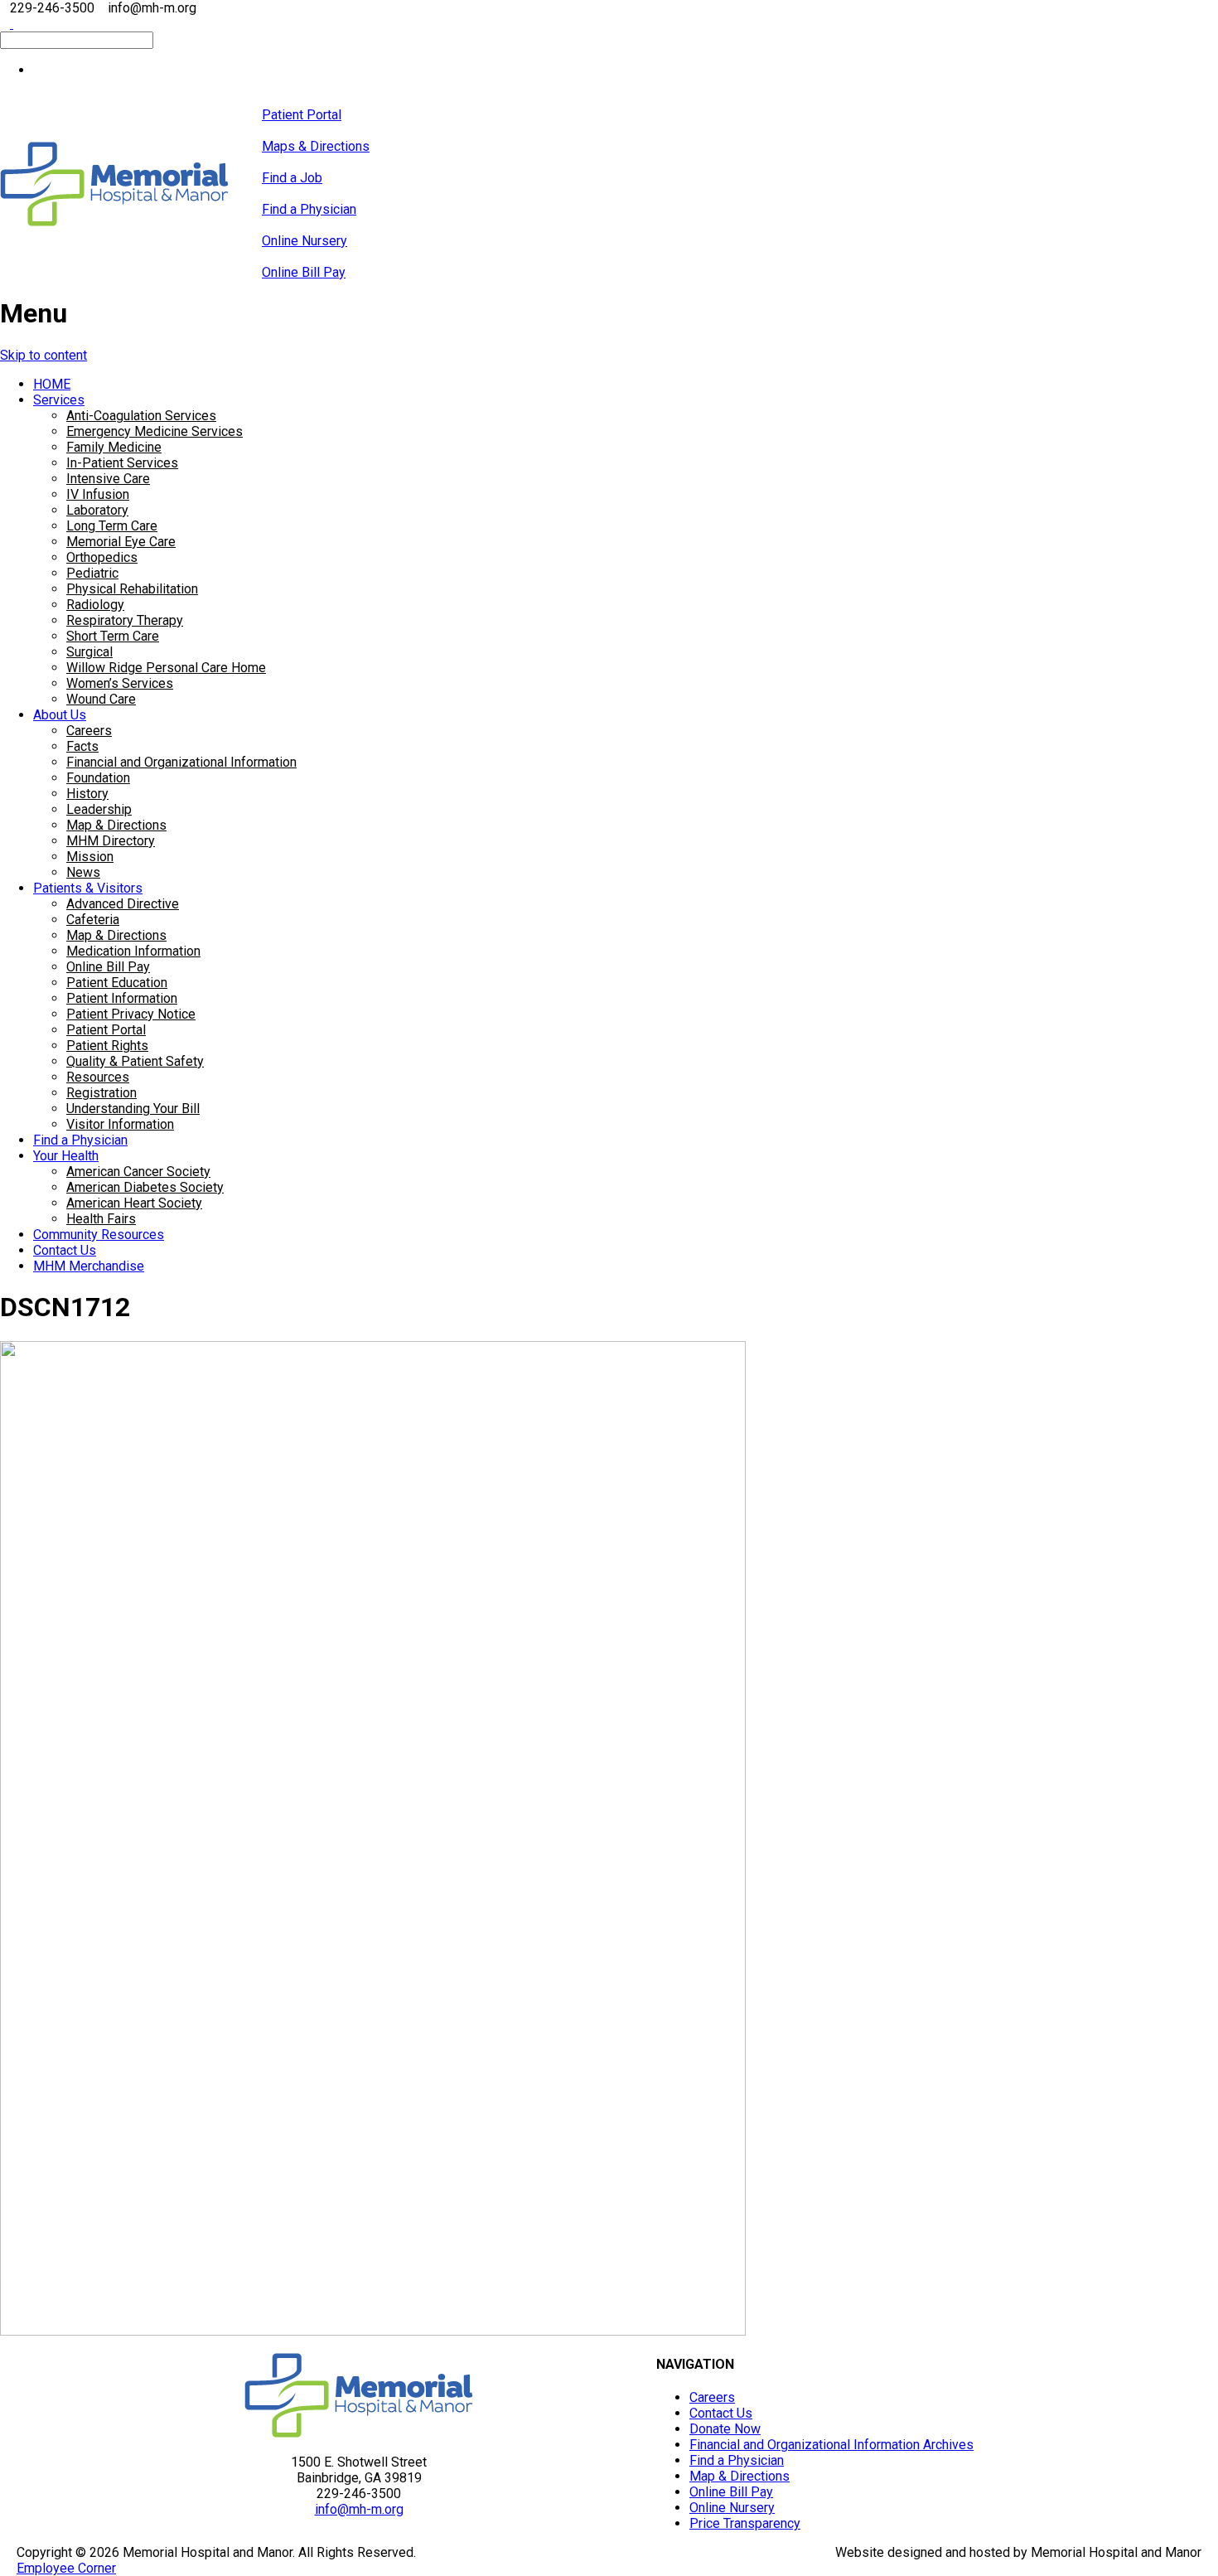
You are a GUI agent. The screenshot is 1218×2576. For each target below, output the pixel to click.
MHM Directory (111, 841)
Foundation (98, 778)
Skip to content (43, 355)
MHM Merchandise (89, 1266)
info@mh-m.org (359, 2509)
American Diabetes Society (145, 1187)
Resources (98, 1077)
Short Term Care (113, 636)
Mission (90, 857)
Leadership (99, 809)
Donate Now (725, 2429)
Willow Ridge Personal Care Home (166, 668)
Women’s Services (120, 683)
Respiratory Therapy (125, 620)
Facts (82, 746)
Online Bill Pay (108, 967)
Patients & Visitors (88, 888)
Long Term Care (112, 526)
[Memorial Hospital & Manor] (114, 222)
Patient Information (122, 998)
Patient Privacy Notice (131, 1014)
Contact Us (65, 1250)
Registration (101, 1093)
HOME (52, 384)
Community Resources (99, 1235)
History (87, 794)
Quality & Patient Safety (135, 1061)
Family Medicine (114, 447)
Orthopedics (102, 557)
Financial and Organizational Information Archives (831, 2445)
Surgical (89, 652)
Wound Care (101, 699)
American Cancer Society (138, 1172)
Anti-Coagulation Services (141, 416)
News (83, 872)
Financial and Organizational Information (181, 762)
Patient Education (117, 983)
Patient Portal (106, 1030)
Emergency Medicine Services (155, 431)
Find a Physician (80, 1140)
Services (59, 400)
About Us (60, 715)
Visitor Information (120, 1124)
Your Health (66, 1156)
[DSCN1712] (373, 2331)
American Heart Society (134, 1203)
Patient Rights (107, 1046)
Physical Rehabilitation (132, 589)
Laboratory (97, 510)
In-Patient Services (122, 463)
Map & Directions (116, 825)
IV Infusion (98, 494)
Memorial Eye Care (121, 542)
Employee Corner (66, 2568)
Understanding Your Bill (133, 1109)
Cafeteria (93, 920)
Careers (89, 731)
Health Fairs (101, 1219)
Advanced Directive (123, 904)
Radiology (95, 605)
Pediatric (92, 573)
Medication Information (133, 951)
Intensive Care (108, 479)
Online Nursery (732, 2508)
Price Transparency (745, 2523)
